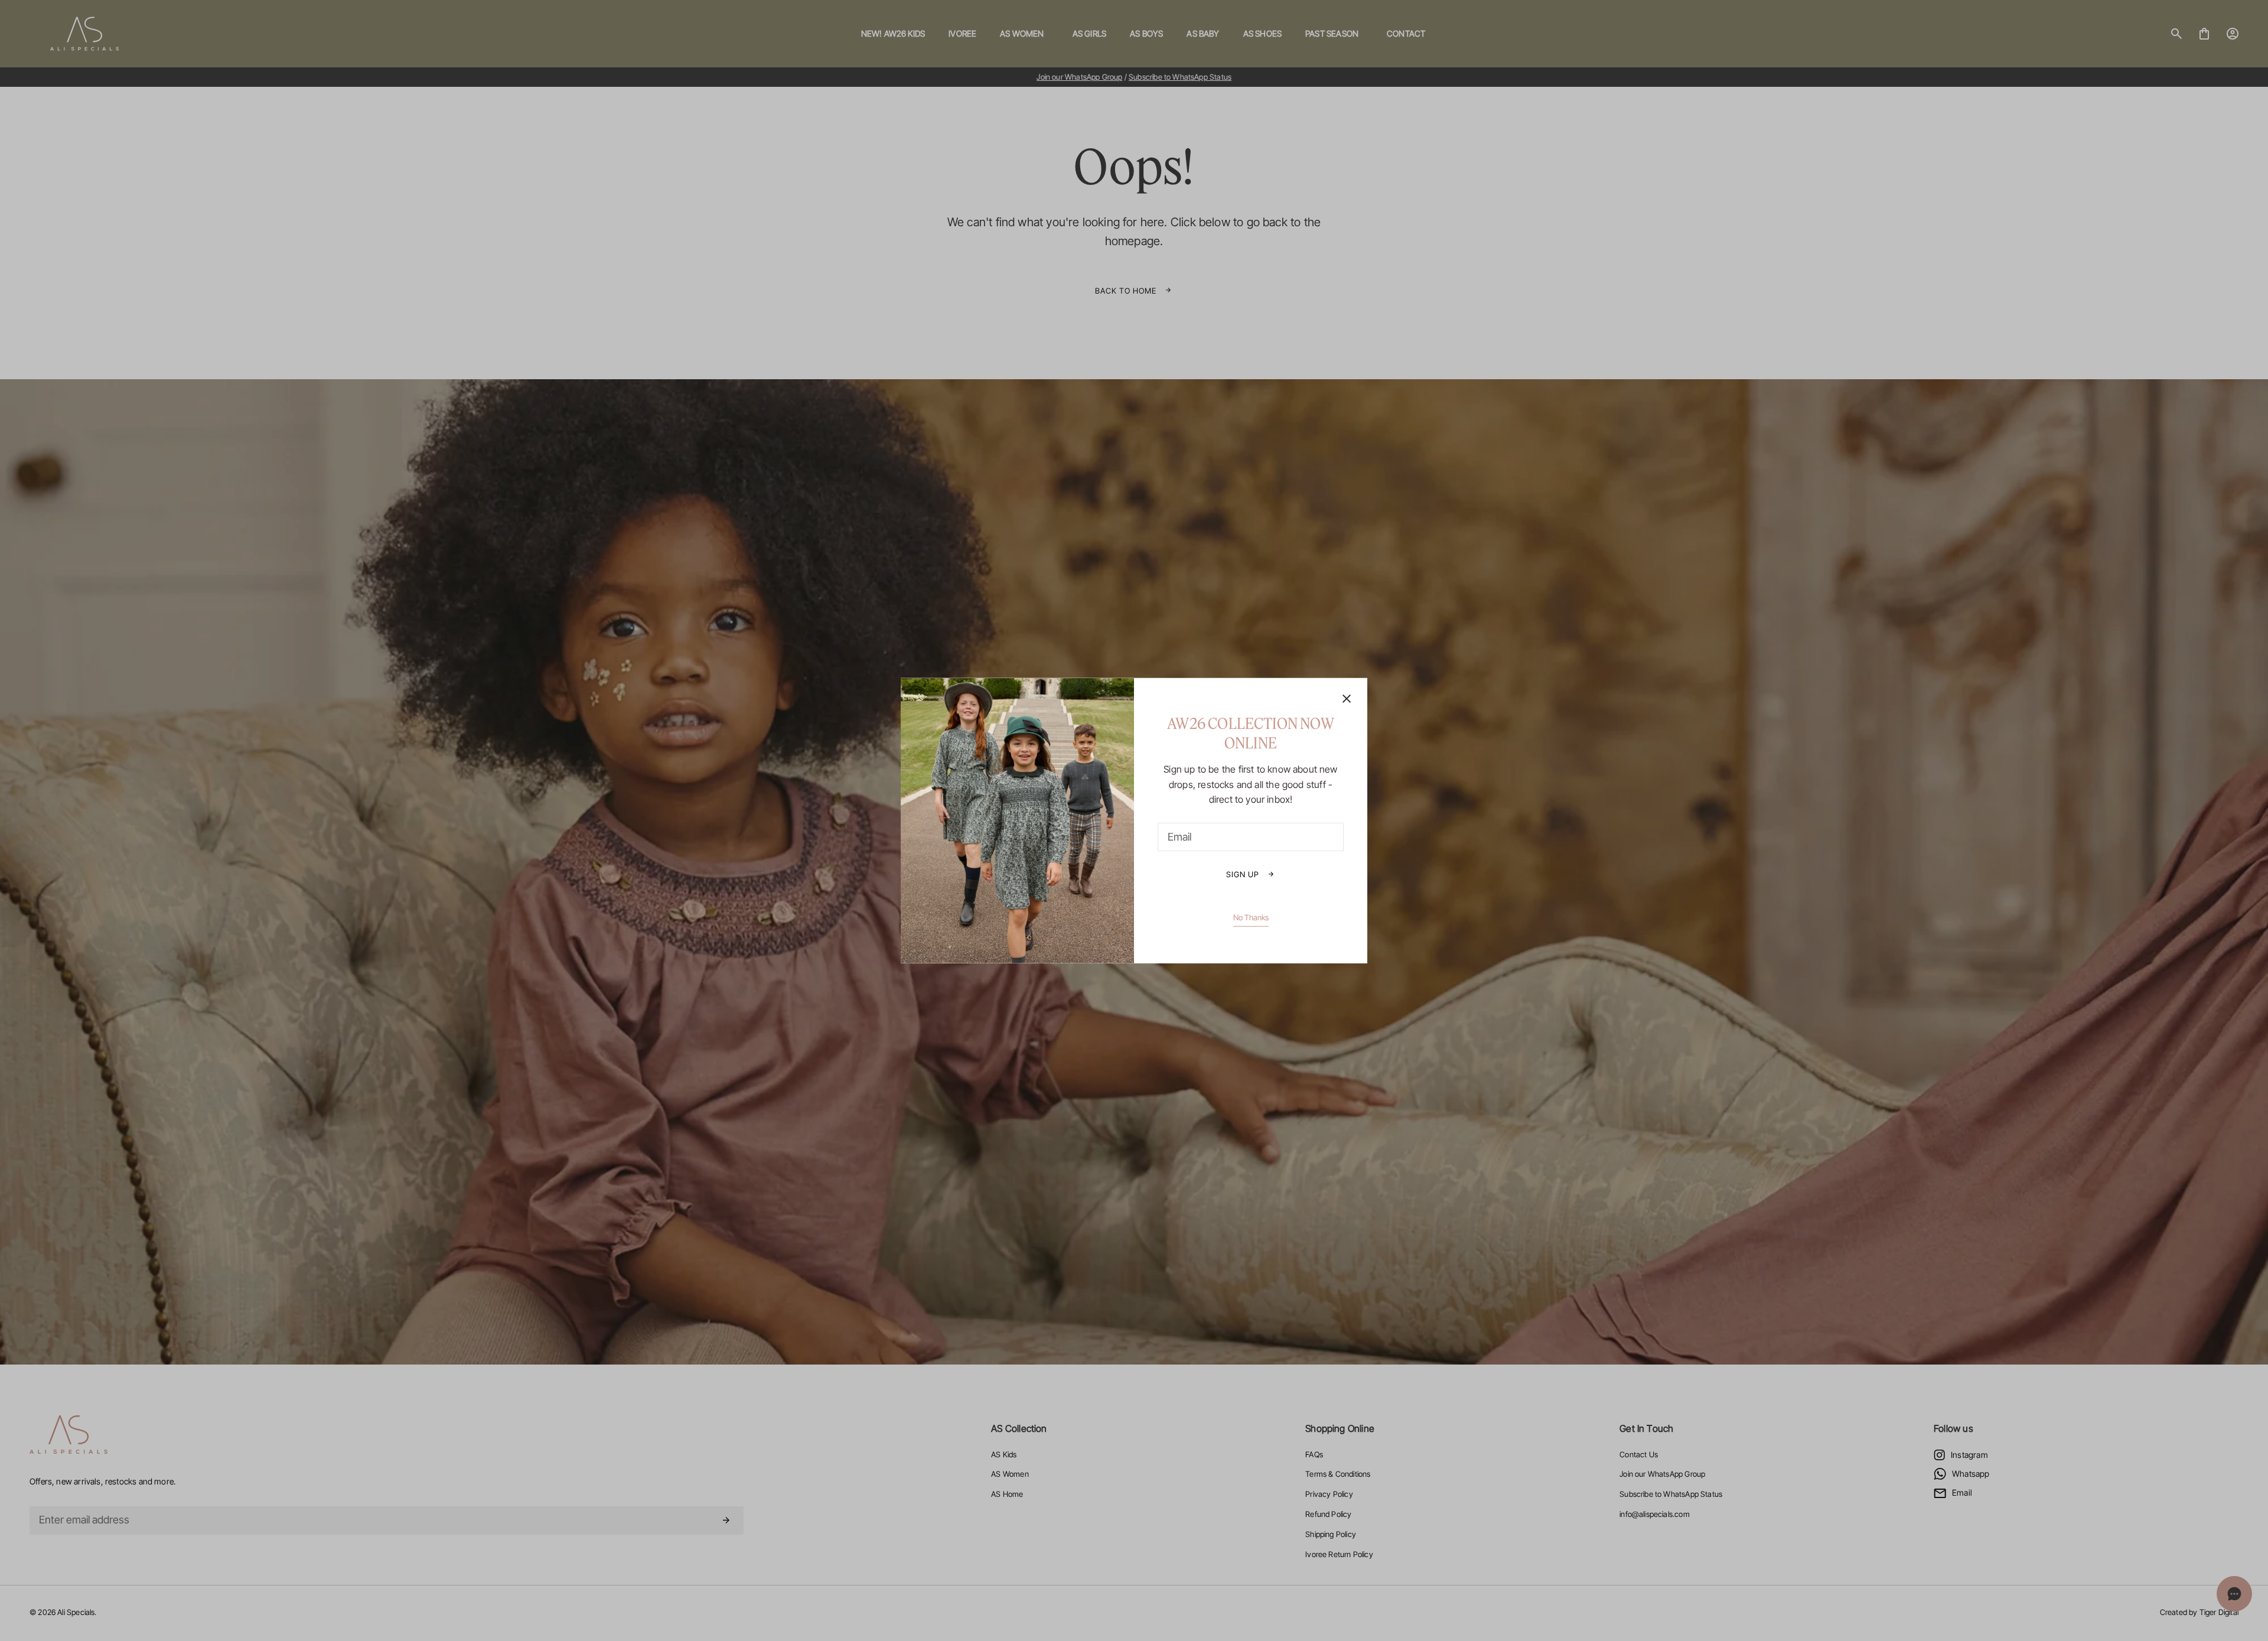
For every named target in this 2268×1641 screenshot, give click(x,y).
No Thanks (1251, 917)
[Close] (1347, 700)
